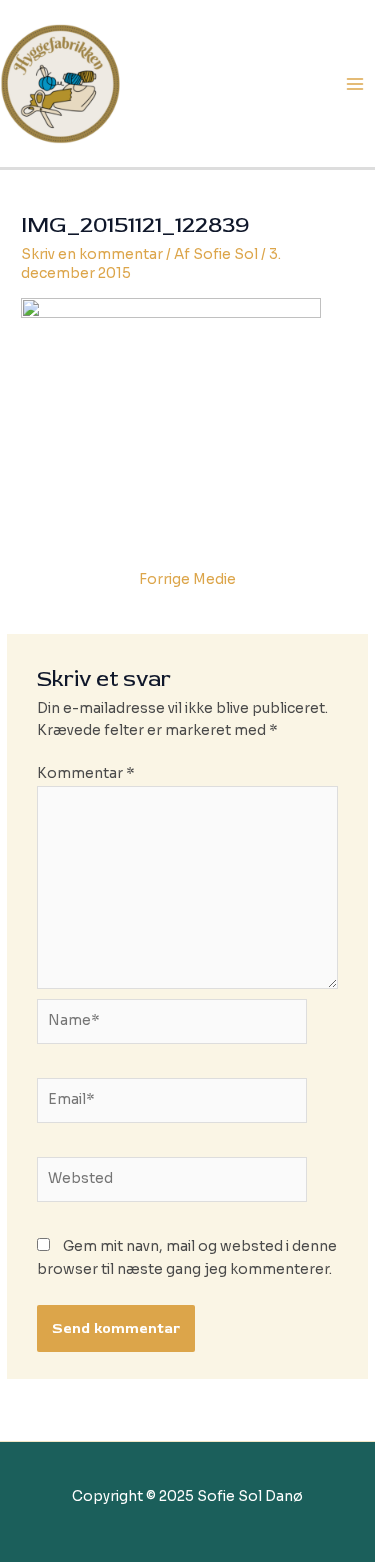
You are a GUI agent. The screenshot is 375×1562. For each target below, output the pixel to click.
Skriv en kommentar (92, 254)
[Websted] (172, 1183)
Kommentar (86, 773)
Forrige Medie (187, 579)
